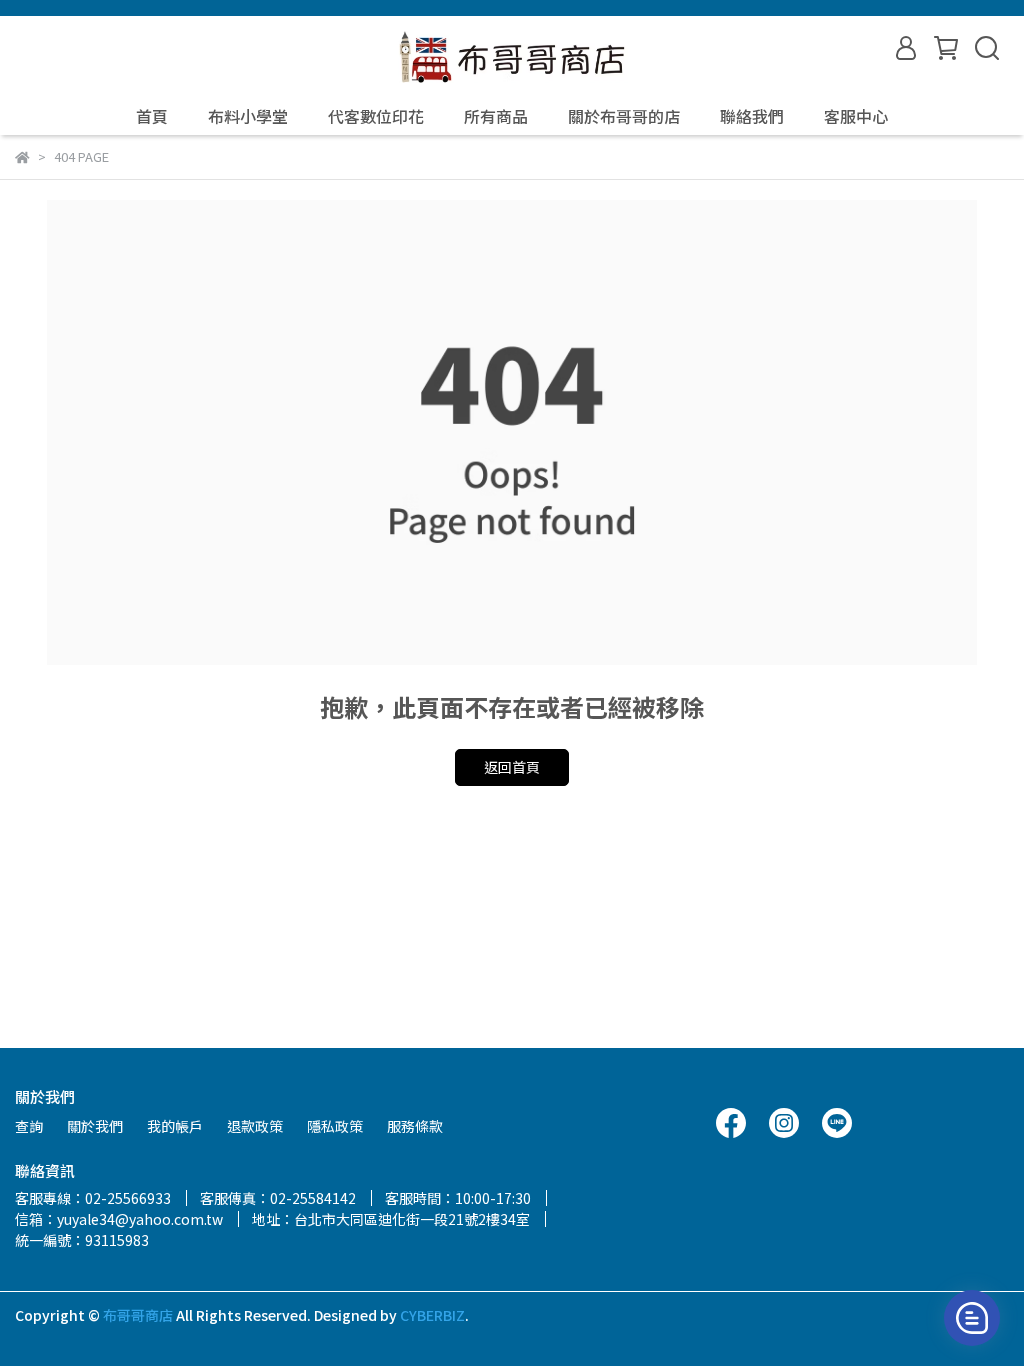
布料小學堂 (248, 116)
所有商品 (496, 116)
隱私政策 (335, 1126)
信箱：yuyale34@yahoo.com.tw (119, 1219)
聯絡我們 (752, 116)
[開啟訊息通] (972, 1318)
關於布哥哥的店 (624, 116)
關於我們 (95, 1126)
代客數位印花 (376, 116)
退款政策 (255, 1126)
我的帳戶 (175, 1126)
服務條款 (415, 1126)
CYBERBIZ (432, 1315)
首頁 (152, 116)
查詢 (29, 1126)
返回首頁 (512, 767)
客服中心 (856, 116)
